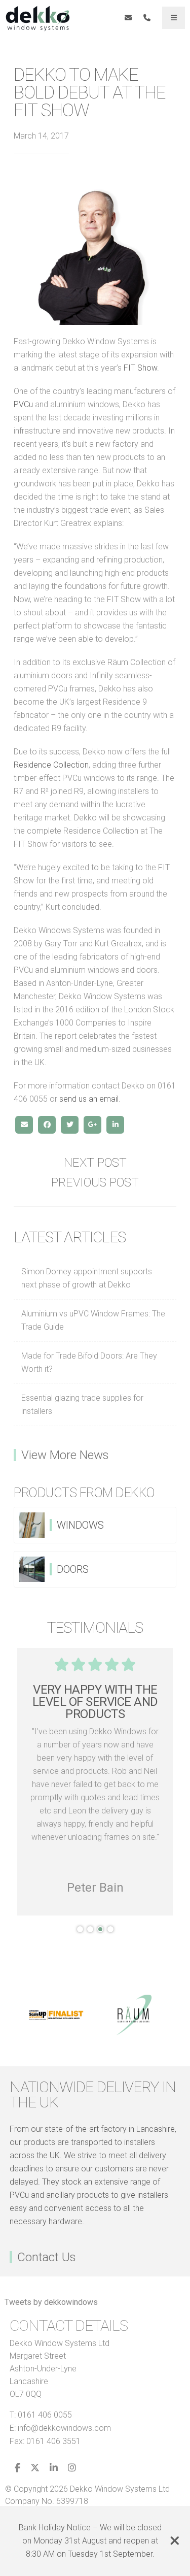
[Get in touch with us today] (128, 18)
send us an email (89, 1099)
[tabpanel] (95, 1782)
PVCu (23, 404)
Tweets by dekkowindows (51, 2302)
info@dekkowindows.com (64, 2428)
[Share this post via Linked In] (115, 1125)
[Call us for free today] (147, 18)
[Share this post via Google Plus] (92, 1125)
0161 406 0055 (45, 2415)
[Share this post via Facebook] (47, 1125)
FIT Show (140, 368)
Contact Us (47, 2257)
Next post (95, 1163)
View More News (65, 1455)
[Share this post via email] (24, 1125)
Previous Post (95, 1182)
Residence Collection (51, 765)
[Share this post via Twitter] (70, 1125)
